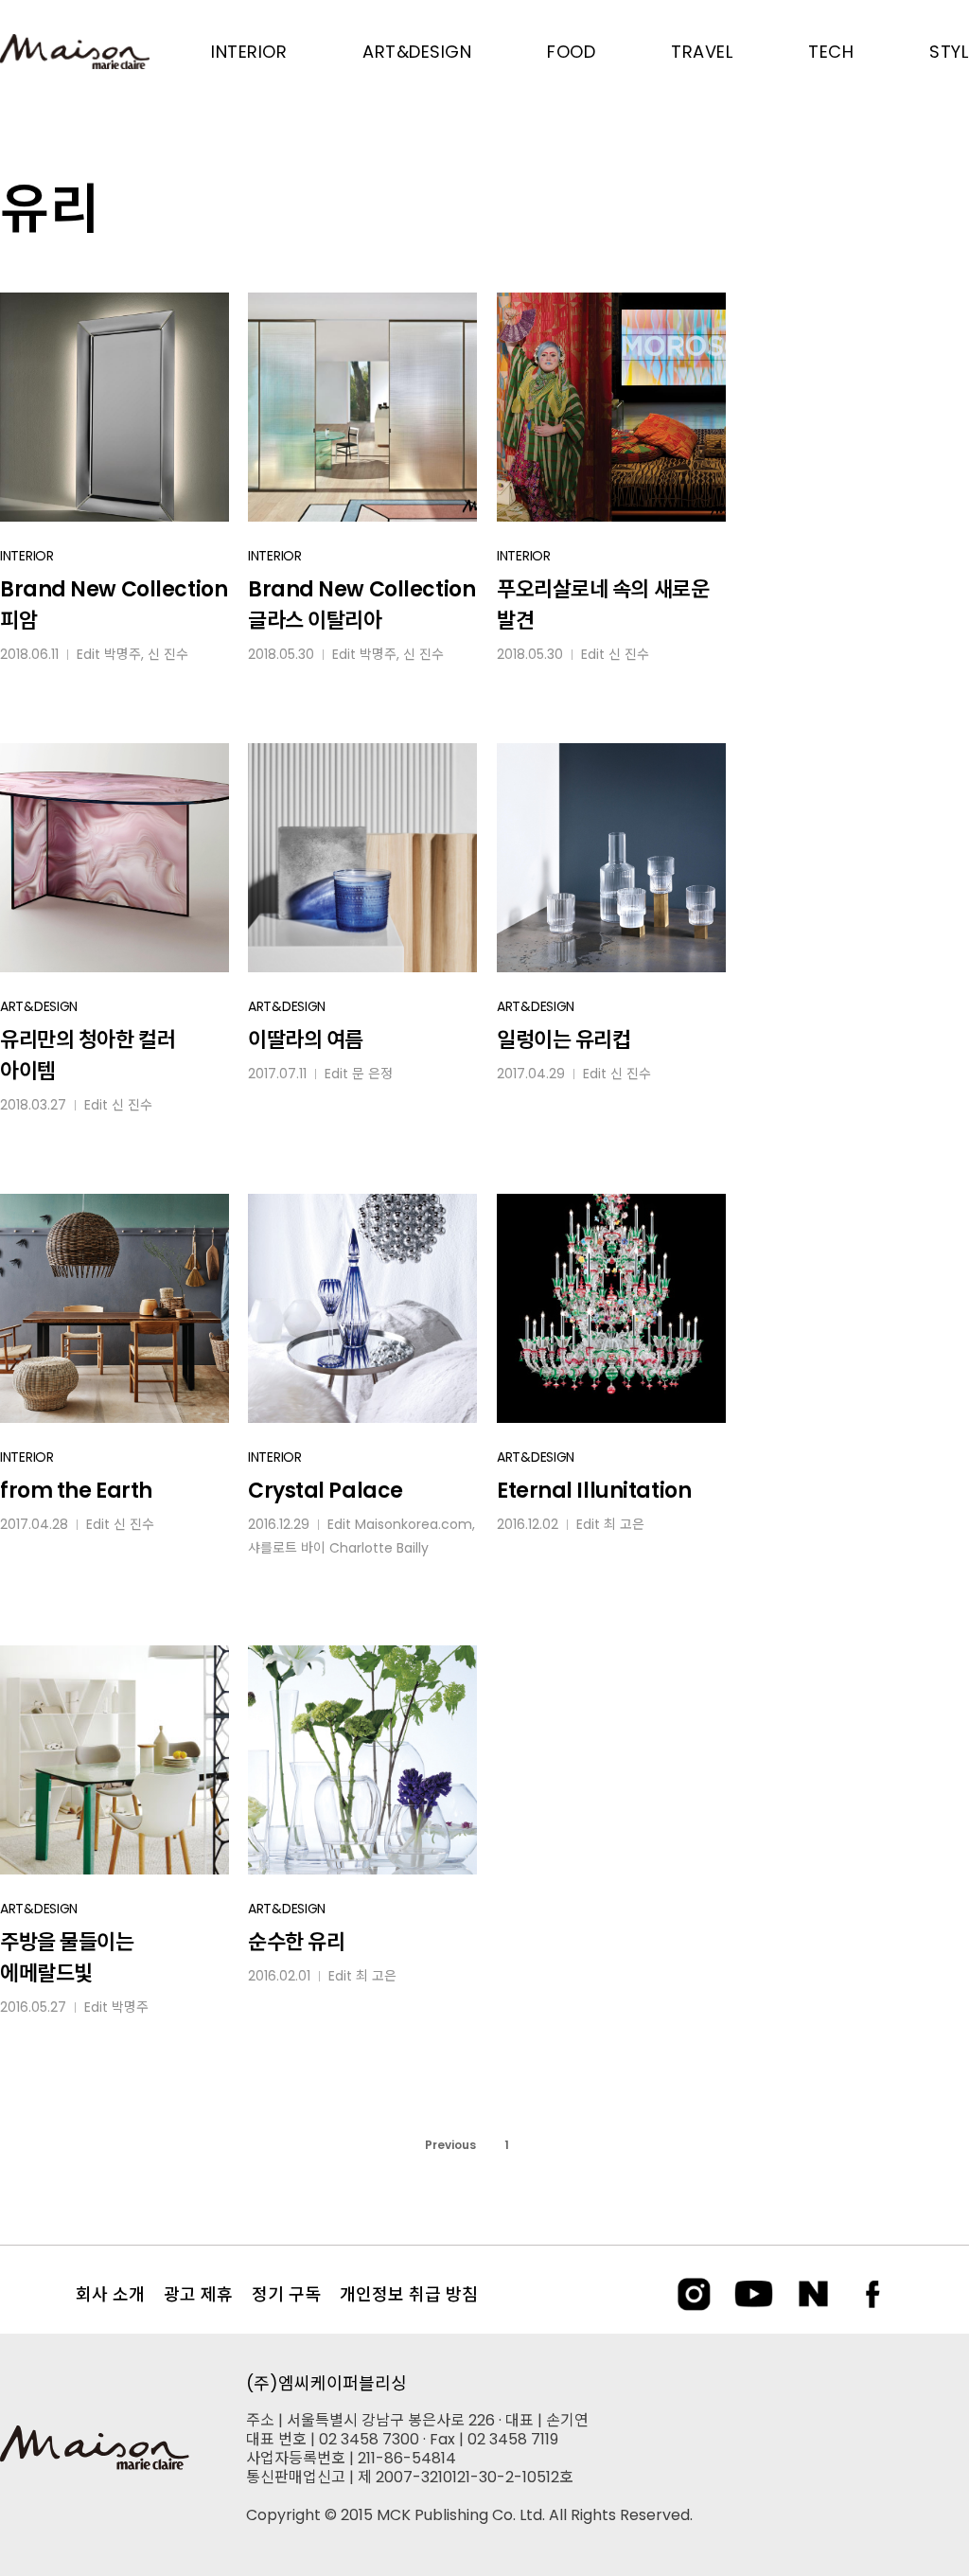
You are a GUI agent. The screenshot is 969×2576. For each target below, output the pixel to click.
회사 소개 (110, 2294)
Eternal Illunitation (594, 1491)
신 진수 (168, 654)
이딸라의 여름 (306, 1040)
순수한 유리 (296, 1942)
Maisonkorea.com (414, 1524)
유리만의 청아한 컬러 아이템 (88, 1056)
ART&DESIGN (39, 1006)
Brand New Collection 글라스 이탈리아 (361, 605)
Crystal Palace (326, 1491)
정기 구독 (286, 2294)
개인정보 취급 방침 (409, 2294)
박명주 (123, 654)
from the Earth (76, 1491)
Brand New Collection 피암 (114, 605)
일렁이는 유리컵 (564, 1040)
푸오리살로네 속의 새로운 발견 (603, 605)
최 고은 (624, 1524)
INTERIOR (27, 556)
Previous (450, 2145)
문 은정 (372, 1074)
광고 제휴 (198, 2294)
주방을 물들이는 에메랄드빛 (67, 1958)
